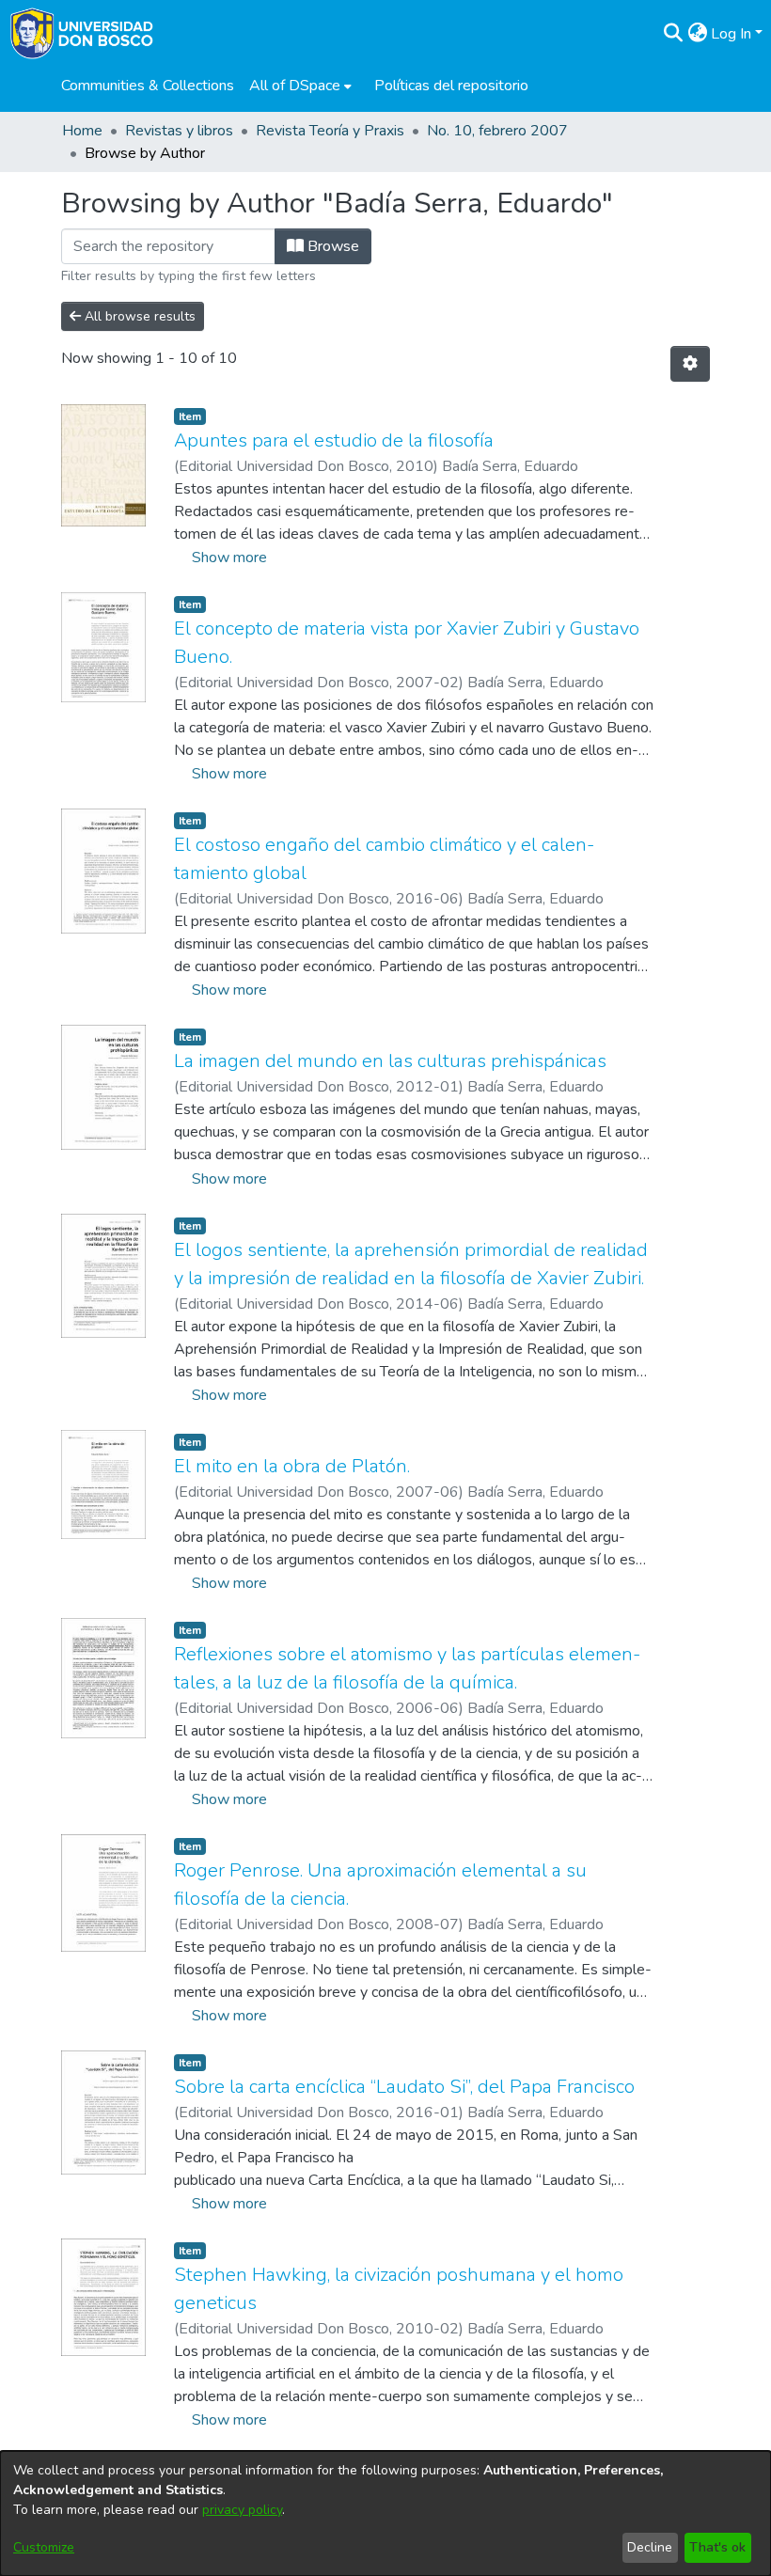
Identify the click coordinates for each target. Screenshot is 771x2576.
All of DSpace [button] (295, 86)
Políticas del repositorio (451, 86)
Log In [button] (733, 34)
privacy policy (242, 2510)
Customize (44, 2547)
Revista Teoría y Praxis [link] (330, 131)
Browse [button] (331, 246)
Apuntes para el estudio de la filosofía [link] (334, 440)
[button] (673, 34)
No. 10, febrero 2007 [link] (497, 131)
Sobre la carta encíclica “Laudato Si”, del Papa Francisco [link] (404, 2087)
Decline (650, 2547)
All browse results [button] (138, 316)
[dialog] (385, 2513)
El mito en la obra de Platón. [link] (292, 1466)
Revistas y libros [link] (179, 131)
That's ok (717, 2547)
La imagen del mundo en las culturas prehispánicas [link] (390, 1061)
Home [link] (82, 131)
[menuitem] (300, 86)
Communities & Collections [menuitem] (148, 86)
